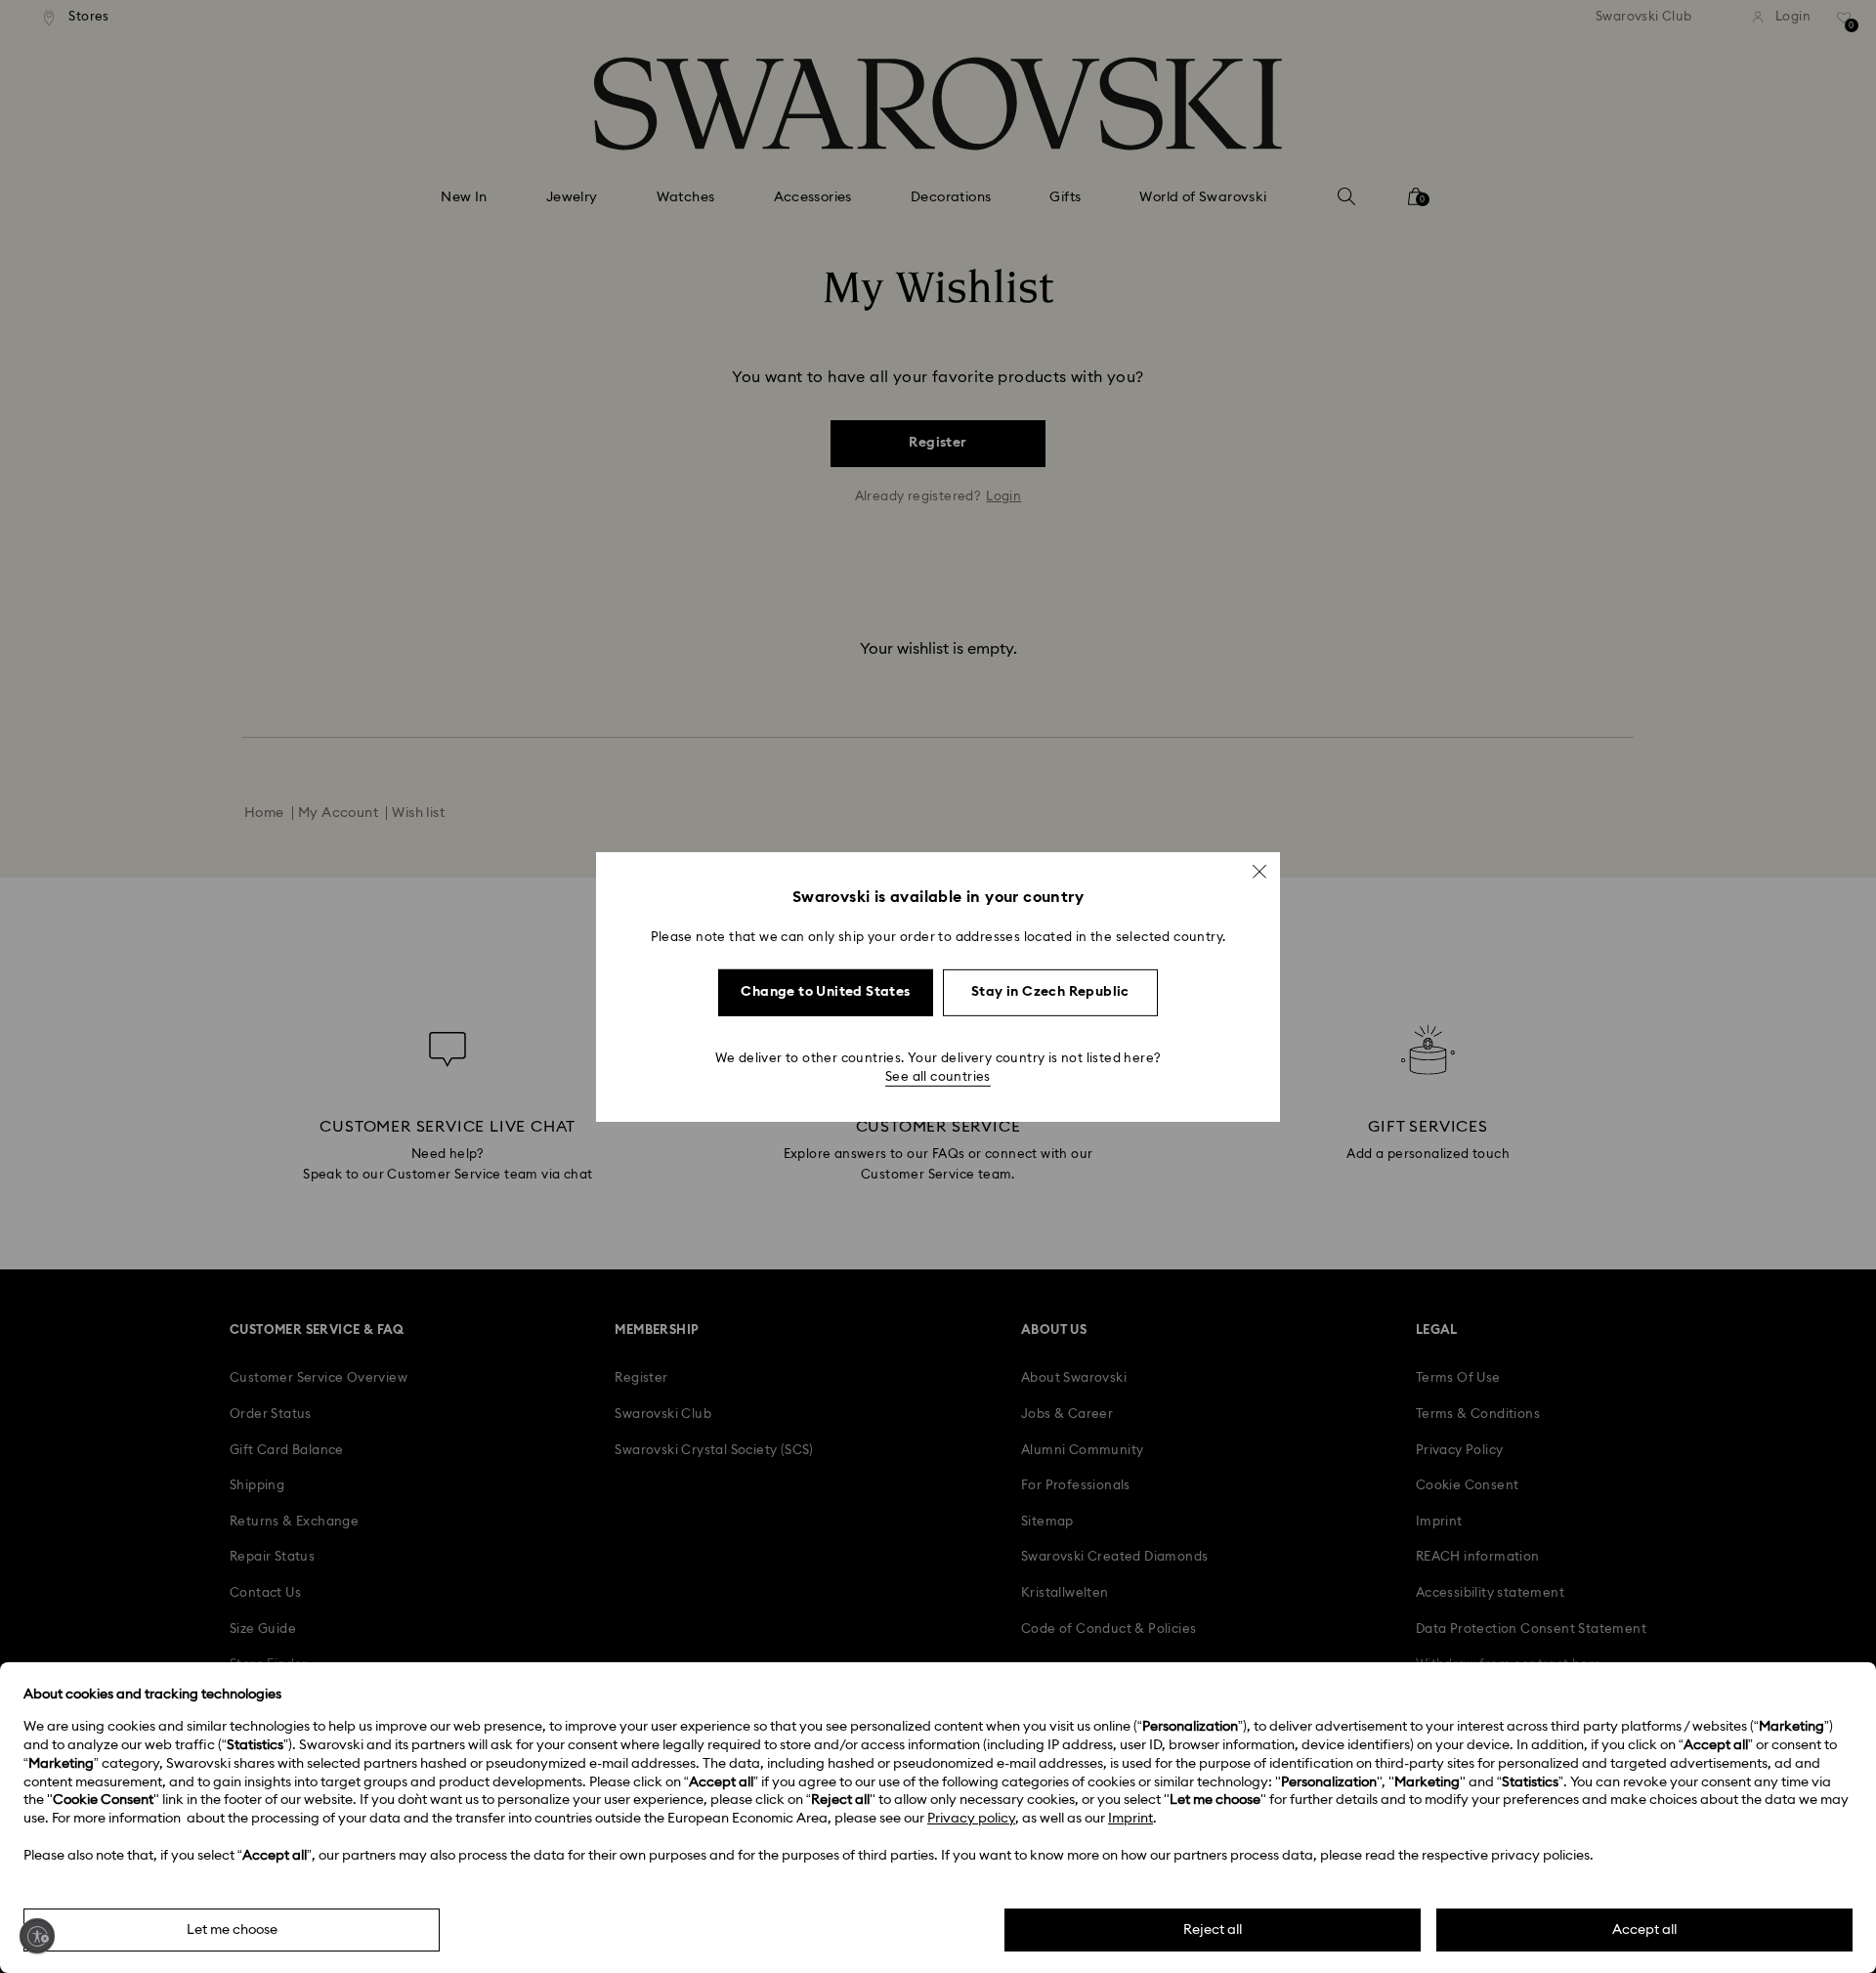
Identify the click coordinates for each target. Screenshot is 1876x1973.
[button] (1259, 871)
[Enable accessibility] (37, 1936)
